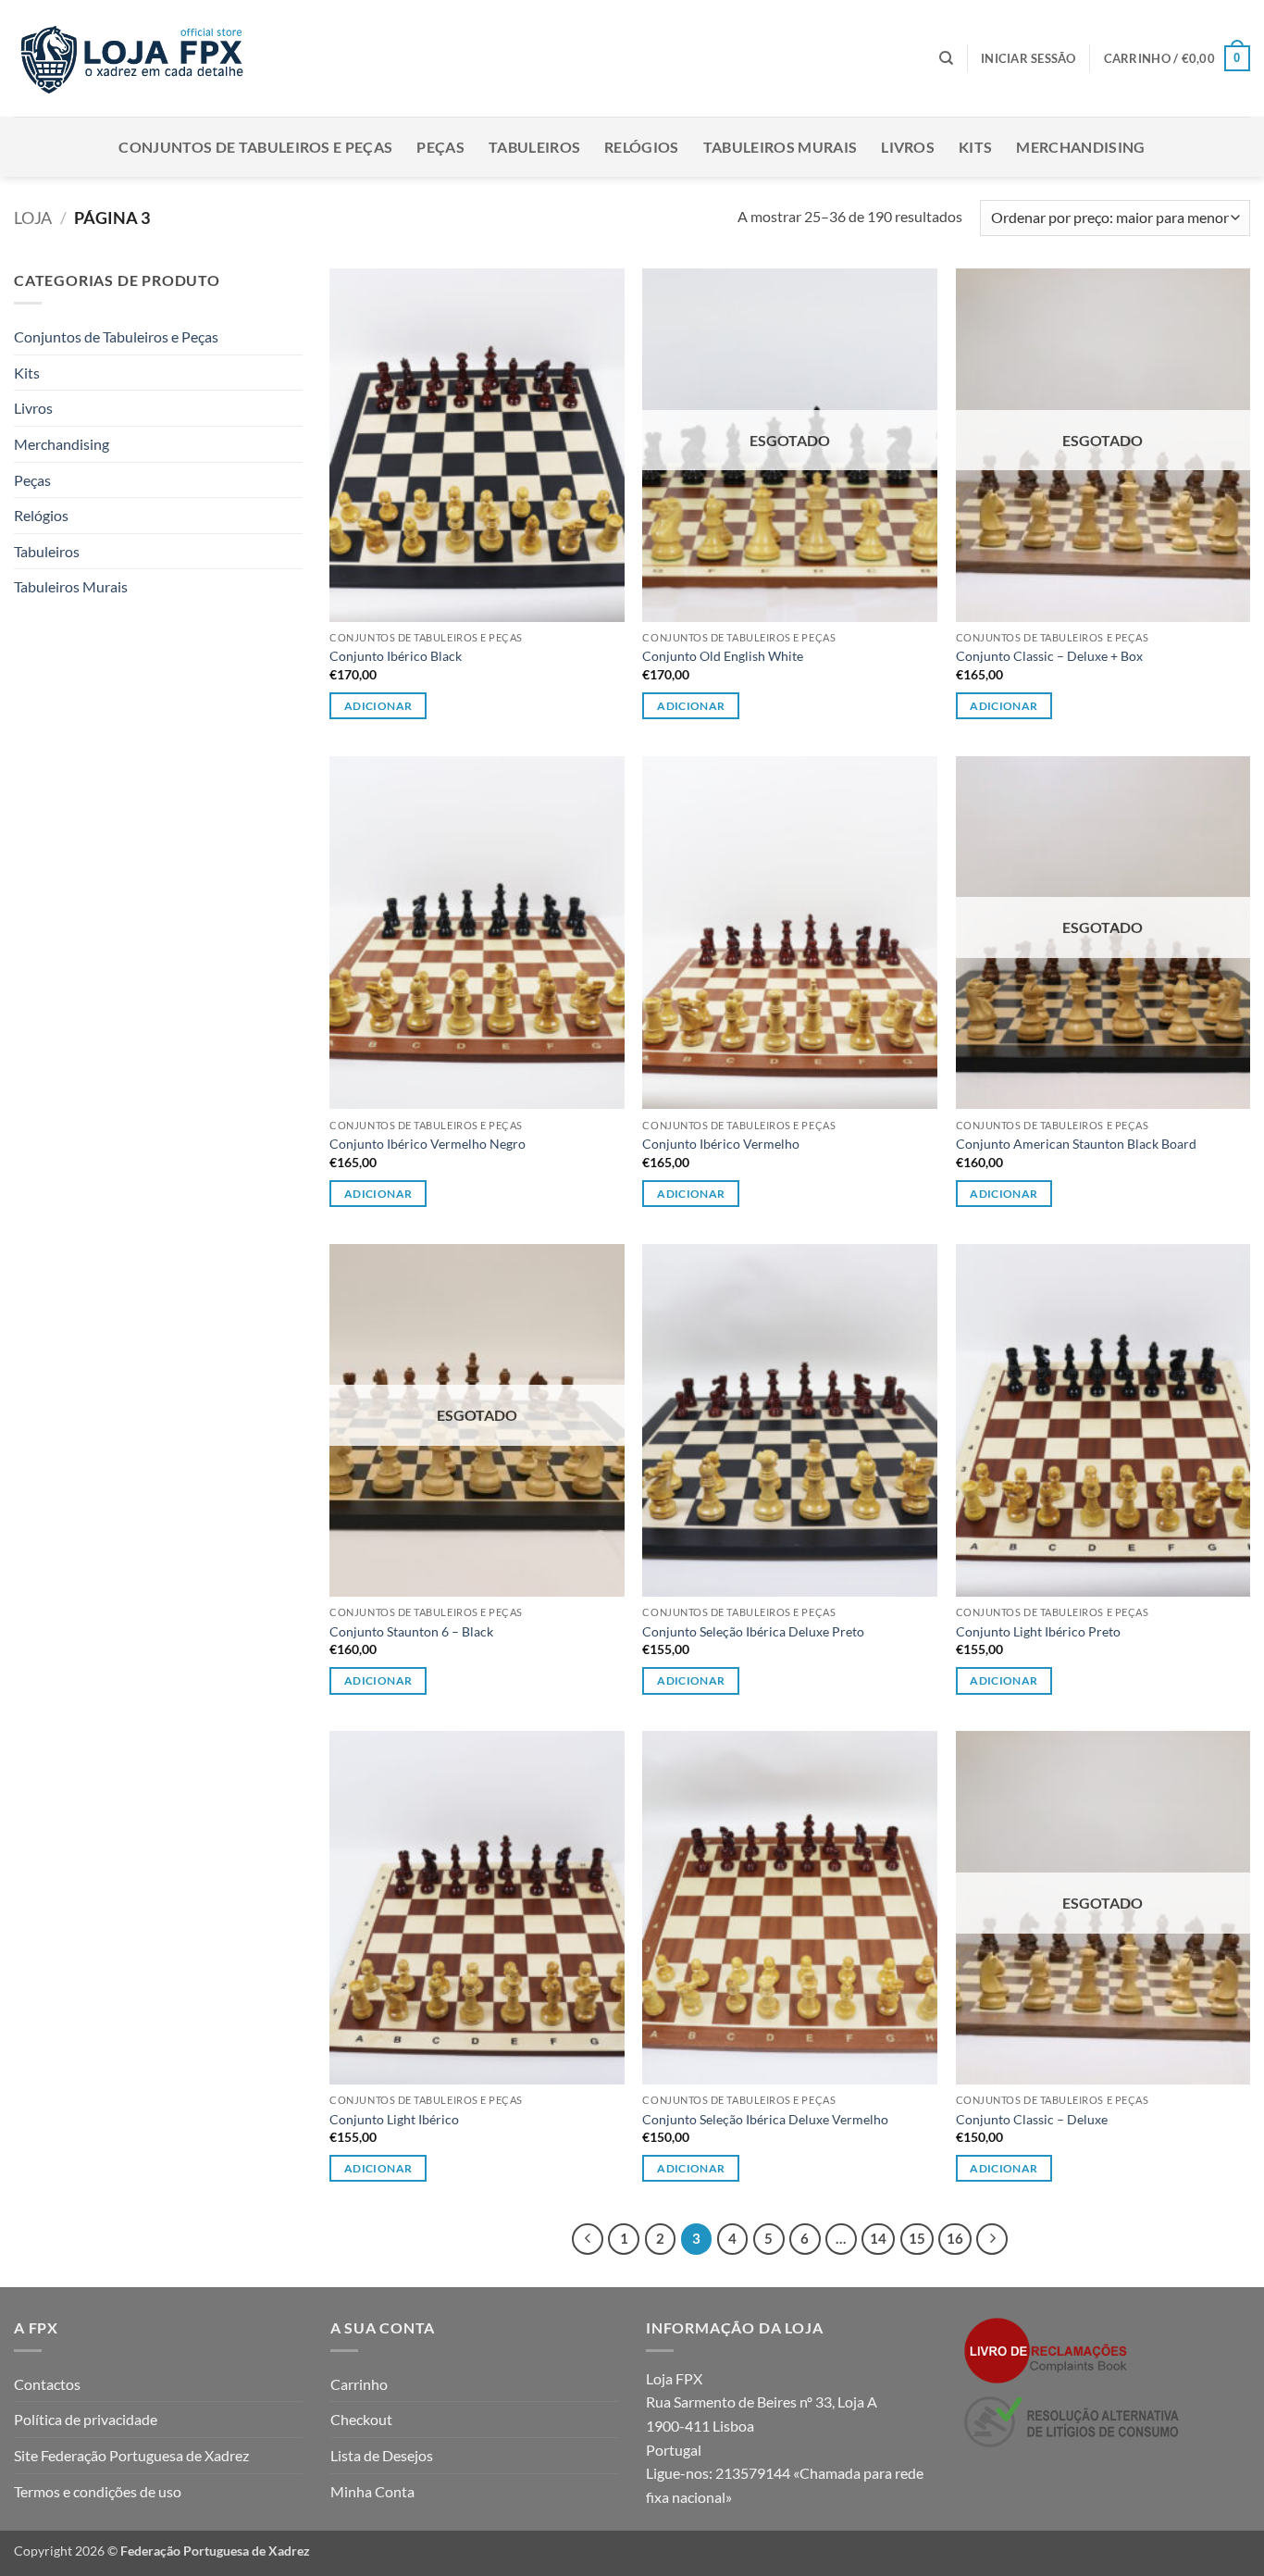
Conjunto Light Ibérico (394, 2119)
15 (917, 2238)
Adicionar (378, 706)
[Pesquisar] (946, 58)
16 (955, 2238)
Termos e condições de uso (98, 2491)
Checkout (361, 2419)
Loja (33, 218)
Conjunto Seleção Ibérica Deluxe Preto (753, 1631)
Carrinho (359, 2384)
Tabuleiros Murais (780, 147)
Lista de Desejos (382, 2455)
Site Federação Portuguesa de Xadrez (131, 2455)
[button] (1029, 58)
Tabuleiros (534, 147)
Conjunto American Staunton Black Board (1076, 1144)
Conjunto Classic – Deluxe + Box (1049, 656)
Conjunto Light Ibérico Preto (1038, 1631)
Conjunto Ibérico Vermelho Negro (428, 1144)
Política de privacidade (86, 2419)
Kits (975, 147)
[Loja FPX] (136, 58)
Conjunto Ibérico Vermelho (721, 1144)
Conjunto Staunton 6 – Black (411, 1631)
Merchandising (1080, 147)
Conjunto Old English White (723, 656)
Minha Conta (372, 2491)
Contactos (47, 2384)
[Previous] (588, 2239)
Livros (908, 147)
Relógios (642, 147)
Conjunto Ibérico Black (396, 656)
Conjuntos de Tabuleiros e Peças (255, 147)
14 (878, 2238)
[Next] (992, 2239)
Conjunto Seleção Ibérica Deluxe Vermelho (765, 2119)
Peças (440, 147)
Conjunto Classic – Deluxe (1032, 2119)
